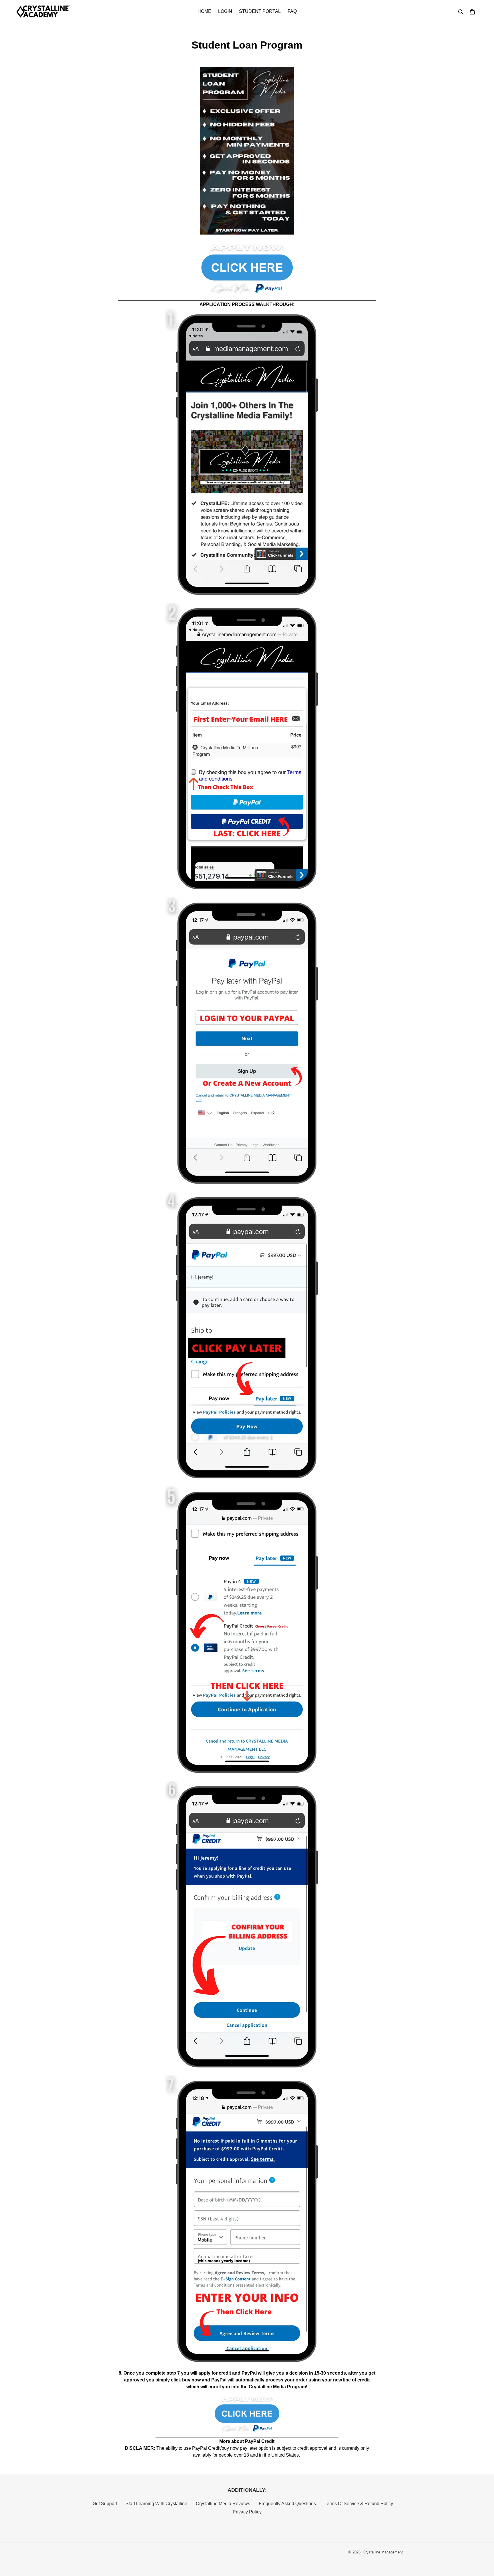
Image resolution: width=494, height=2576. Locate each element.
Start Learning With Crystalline (156, 2504)
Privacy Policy (247, 2512)
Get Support (105, 2504)
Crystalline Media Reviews (223, 2504)
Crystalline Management (383, 2552)
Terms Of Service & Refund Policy (359, 2504)
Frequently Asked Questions (287, 2504)
